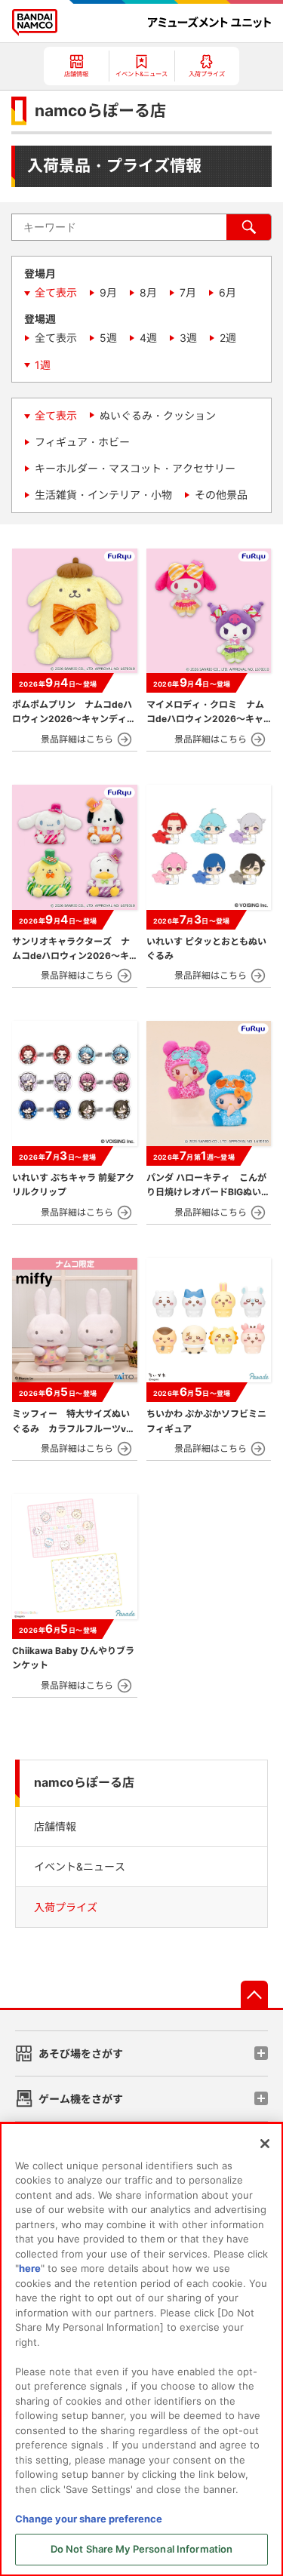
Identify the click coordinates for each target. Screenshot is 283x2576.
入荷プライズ (66, 1907)
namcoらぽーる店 (84, 1783)
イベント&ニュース (80, 1866)
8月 (148, 292)
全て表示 (56, 292)
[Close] (265, 2144)
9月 (108, 292)
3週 (188, 338)
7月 (188, 292)
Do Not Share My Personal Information (142, 2549)
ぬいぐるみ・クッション (158, 415)
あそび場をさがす (81, 2053)
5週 (108, 338)
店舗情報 (55, 1826)
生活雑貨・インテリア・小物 (103, 495)
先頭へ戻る (254, 1994)
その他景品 (221, 495)
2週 (228, 338)
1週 (43, 365)
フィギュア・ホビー (82, 442)
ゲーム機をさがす (81, 2099)
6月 (228, 292)
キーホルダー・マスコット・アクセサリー (135, 468)
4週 (148, 338)
